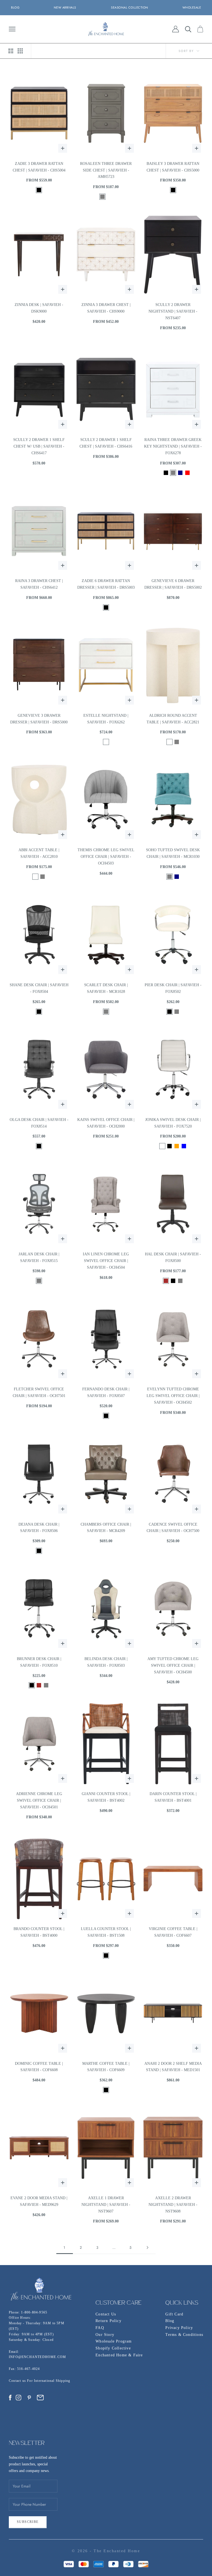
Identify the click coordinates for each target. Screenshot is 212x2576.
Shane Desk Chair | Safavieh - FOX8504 (39, 988)
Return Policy (108, 2321)
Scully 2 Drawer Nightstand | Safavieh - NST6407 (173, 311)
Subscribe (28, 2522)
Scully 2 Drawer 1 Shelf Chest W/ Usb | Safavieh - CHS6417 (39, 446)
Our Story (105, 2335)
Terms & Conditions (184, 2335)
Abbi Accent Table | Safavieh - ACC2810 (39, 853)
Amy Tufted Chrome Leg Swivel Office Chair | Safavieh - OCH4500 (173, 1665)
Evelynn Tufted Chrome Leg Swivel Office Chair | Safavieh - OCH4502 (173, 1396)
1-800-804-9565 (34, 2312)
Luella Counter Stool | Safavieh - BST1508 (106, 1932)
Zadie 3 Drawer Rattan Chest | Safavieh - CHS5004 (39, 167)
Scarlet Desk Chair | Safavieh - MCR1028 (106, 988)
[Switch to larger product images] (11, 51)
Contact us (18, 2381)
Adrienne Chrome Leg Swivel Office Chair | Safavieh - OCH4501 (39, 1800)
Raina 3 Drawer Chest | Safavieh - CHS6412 (39, 584)
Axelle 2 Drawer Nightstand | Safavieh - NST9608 (173, 2205)
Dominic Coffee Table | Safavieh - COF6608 (39, 2067)
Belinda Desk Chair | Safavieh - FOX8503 (106, 1662)
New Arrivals (65, 7)
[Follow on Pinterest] (29, 2398)
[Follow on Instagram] (18, 2398)
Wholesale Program (114, 2341)
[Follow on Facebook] (10, 2398)
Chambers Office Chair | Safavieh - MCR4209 (106, 1528)
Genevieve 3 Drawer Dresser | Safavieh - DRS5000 (39, 719)
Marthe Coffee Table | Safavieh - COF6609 (106, 2067)
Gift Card (174, 2314)
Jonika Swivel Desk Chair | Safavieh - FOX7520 (173, 1123)
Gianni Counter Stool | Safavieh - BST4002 (106, 1797)
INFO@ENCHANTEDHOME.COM (37, 2357)
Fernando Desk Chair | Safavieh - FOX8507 (106, 1392)
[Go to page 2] (147, 2247)
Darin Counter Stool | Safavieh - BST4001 (173, 1797)
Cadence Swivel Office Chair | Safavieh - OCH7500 (173, 1528)
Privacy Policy (179, 2328)
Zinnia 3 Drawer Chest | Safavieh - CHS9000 (106, 308)
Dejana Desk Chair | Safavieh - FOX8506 (39, 1528)
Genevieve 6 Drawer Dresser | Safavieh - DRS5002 (173, 584)
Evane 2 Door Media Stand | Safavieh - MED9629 (39, 2201)
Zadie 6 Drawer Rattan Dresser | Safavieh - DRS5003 (106, 584)
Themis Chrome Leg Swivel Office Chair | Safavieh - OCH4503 (106, 857)
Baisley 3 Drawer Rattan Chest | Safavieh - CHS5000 (173, 167)
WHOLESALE (192, 7)
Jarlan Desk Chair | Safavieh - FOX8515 (39, 1257)
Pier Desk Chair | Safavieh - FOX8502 (173, 988)
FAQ (100, 2328)
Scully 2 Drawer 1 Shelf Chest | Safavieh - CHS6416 (106, 443)
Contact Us (106, 2314)
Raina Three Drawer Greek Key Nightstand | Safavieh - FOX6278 (173, 446)
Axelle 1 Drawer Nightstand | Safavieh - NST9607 (106, 2205)
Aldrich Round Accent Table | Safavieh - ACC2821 (173, 719)
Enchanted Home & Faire (119, 2355)
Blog (170, 2321)
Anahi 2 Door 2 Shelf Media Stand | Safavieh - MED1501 (173, 2067)
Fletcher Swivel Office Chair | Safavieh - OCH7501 (39, 1392)
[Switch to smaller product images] (20, 51)
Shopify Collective (113, 2348)
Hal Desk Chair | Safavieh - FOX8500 (173, 1257)
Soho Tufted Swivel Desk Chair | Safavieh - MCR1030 (173, 853)
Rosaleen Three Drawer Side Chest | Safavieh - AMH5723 (106, 170)
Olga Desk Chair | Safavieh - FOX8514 (39, 1123)
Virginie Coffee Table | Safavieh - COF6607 (173, 1932)
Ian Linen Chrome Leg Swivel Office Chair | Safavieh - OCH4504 (106, 1261)
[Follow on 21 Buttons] (40, 2398)
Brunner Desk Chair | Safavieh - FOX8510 (39, 1662)
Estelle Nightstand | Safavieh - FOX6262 (106, 719)
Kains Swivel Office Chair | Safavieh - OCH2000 (106, 1123)
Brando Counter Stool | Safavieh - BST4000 (39, 1932)
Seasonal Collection (130, 7)
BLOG (15, 7)
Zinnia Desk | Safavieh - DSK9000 (39, 308)
